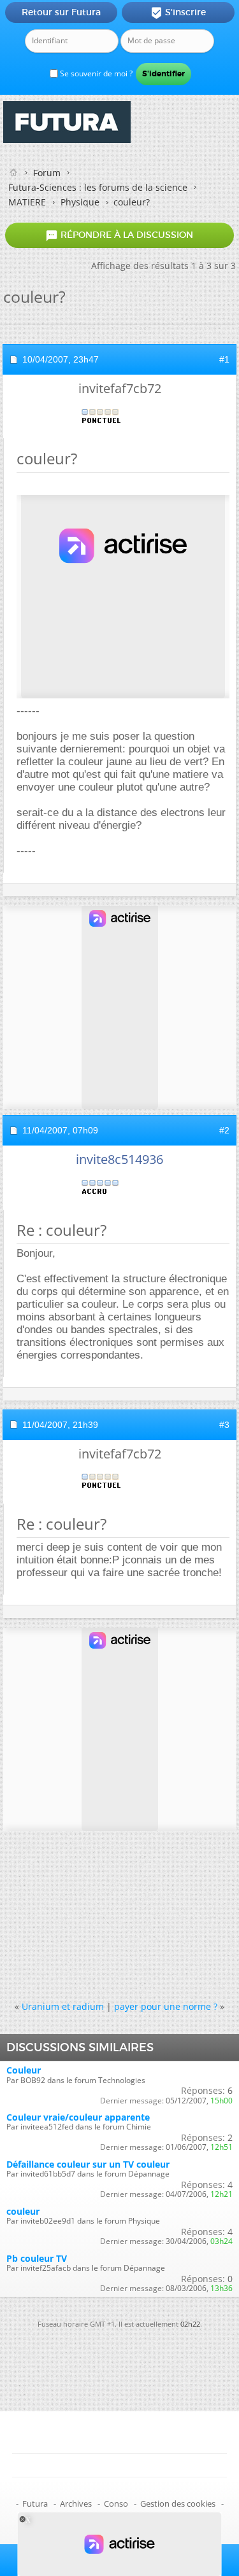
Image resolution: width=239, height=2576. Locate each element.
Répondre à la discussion (119, 235)
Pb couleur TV (37, 2258)
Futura (35, 2503)
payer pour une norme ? (166, 2006)
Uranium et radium (63, 2006)
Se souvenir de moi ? (95, 73)
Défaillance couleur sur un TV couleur (88, 2164)
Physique (80, 202)
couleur (23, 2211)
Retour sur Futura (61, 12)
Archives (76, 2503)
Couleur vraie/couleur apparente (78, 2117)
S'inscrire (178, 13)
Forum (47, 173)
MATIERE (27, 202)
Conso (116, 2503)
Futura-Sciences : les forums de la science (98, 187)
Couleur (24, 2070)
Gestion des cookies (178, 2503)
